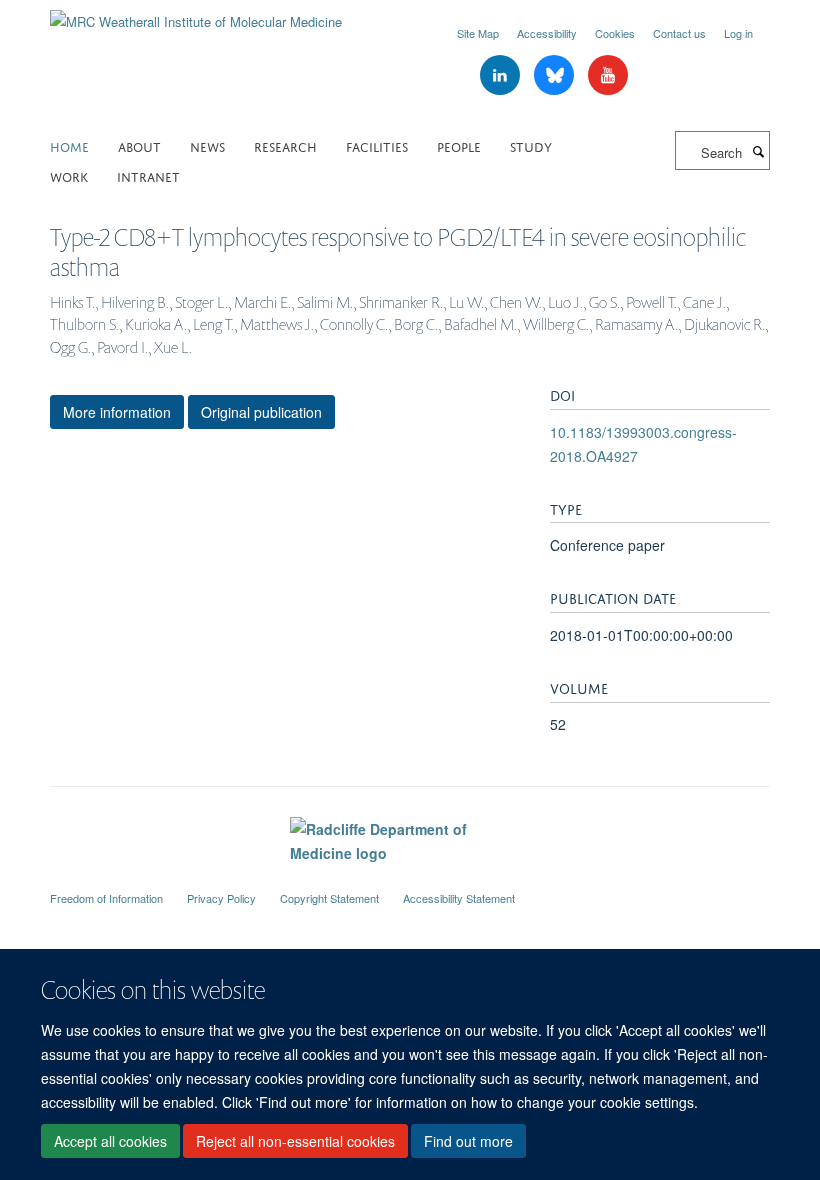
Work (69, 175)
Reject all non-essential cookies (295, 1141)
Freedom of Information (106, 898)
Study (531, 145)
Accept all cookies (110, 1141)
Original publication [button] (261, 412)
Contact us (679, 33)
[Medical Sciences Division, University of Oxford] (410, 880)
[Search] (758, 151)
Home (69, 145)
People (459, 145)
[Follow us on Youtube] (608, 75)
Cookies (615, 33)
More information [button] (117, 412)
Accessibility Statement (459, 898)
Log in (738, 33)
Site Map (478, 33)
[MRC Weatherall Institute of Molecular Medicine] (196, 14)
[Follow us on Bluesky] (556, 75)
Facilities (377, 145)
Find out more (468, 1141)
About (139, 145)
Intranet (148, 175)
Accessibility (547, 33)
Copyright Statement (329, 898)
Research (285, 145)
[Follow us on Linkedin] (502, 75)
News (207, 145)
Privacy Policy (221, 898)
